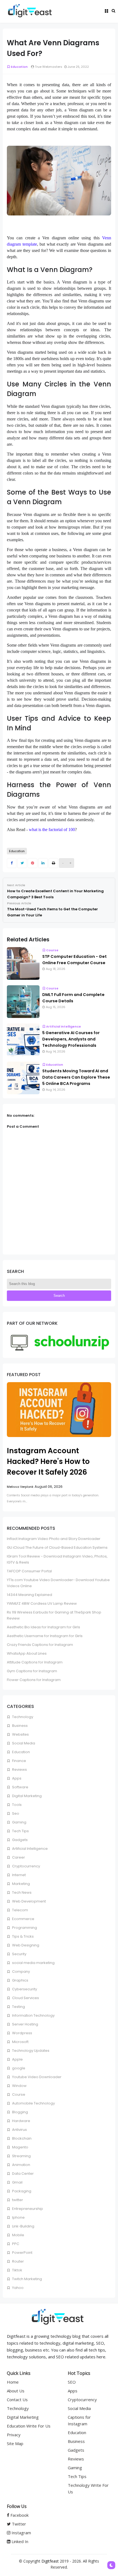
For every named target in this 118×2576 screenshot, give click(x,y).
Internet (19, 1875)
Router (18, 2261)
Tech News (21, 1892)
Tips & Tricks (23, 1936)
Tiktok (17, 2270)
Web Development (29, 1901)
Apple (17, 2059)
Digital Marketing (26, 1796)
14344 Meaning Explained (29, 1595)
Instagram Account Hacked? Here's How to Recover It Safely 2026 (48, 1461)
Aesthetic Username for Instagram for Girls (45, 1636)
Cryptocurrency (26, 1866)
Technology (22, 1717)
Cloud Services (25, 1998)
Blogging (20, 2112)
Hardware (21, 2121)
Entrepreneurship (27, 2209)
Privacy (14, 2435)
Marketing (21, 1884)
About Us (16, 2391)
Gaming (19, 1822)
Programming (24, 1928)
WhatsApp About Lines (27, 1653)
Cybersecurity (24, 1989)
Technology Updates (30, 2051)
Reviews (19, 1770)
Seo (15, 1813)
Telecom (20, 1910)
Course (52, 950)
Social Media (23, 1743)
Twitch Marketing (27, 2279)
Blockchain (21, 2138)
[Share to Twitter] (22, 863)
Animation (21, 2165)
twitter (17, 2200)
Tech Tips (20, 1831)
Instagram (21, 2533)
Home (13, 2382)
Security (19, 1954)
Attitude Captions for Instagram (35, 1662)
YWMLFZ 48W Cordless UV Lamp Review (42, 1603)
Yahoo (17, 2288)
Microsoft (20, 2042)
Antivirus (19, 2130)
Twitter (18, 2524)
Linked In (19, 2541)
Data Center (23, 2174)
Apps (16, 1778)
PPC (15, 2244)
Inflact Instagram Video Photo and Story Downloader (54, 1539)
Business (19, 1726)
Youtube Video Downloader (36, 2077)
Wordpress (22, 2033)
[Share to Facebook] (12, 863)
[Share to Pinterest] (33, 863)
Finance (19, 1761)
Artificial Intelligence (64, 1026)
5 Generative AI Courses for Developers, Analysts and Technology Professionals (71, 1039)
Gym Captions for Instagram (32, 1671)
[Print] (53, 863)
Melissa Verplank (20, 1487)
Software (20, 1787)
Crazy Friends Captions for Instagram (40, 1645)
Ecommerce (23, 1919)
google (18, 2068)
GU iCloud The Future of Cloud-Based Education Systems (57, 1547)
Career (18, 1857)
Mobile (18, 2235)
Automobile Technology (33, 2103)
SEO (72, 2382)
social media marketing (33, 1963)
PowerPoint (22, 2253)
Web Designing (25, 1945)
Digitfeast (50, 2561)
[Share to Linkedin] (43, 863)
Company (21, 1972)
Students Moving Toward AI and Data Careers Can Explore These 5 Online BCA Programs (76, 1077)
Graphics (20, 1980)
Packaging (21, 2191)
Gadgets (19, 1840)
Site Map (15, 2443)
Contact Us (17, 2400)
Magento (20, 2147)
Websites (20, 1734)
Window (19, 2086)
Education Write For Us (29, 2426)
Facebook (19, 2515)
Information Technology (33, 2015)
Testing (18, 2007)
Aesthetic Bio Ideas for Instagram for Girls (43, 1627)
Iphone (18, 2217)
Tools (16, 1805)
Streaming (21, 2156)
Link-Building (23, 2226)
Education (19, 67)
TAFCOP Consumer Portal (29, 1571)
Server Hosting (25, 2024)
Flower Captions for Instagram (34, 1680)
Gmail (17, 2182)
